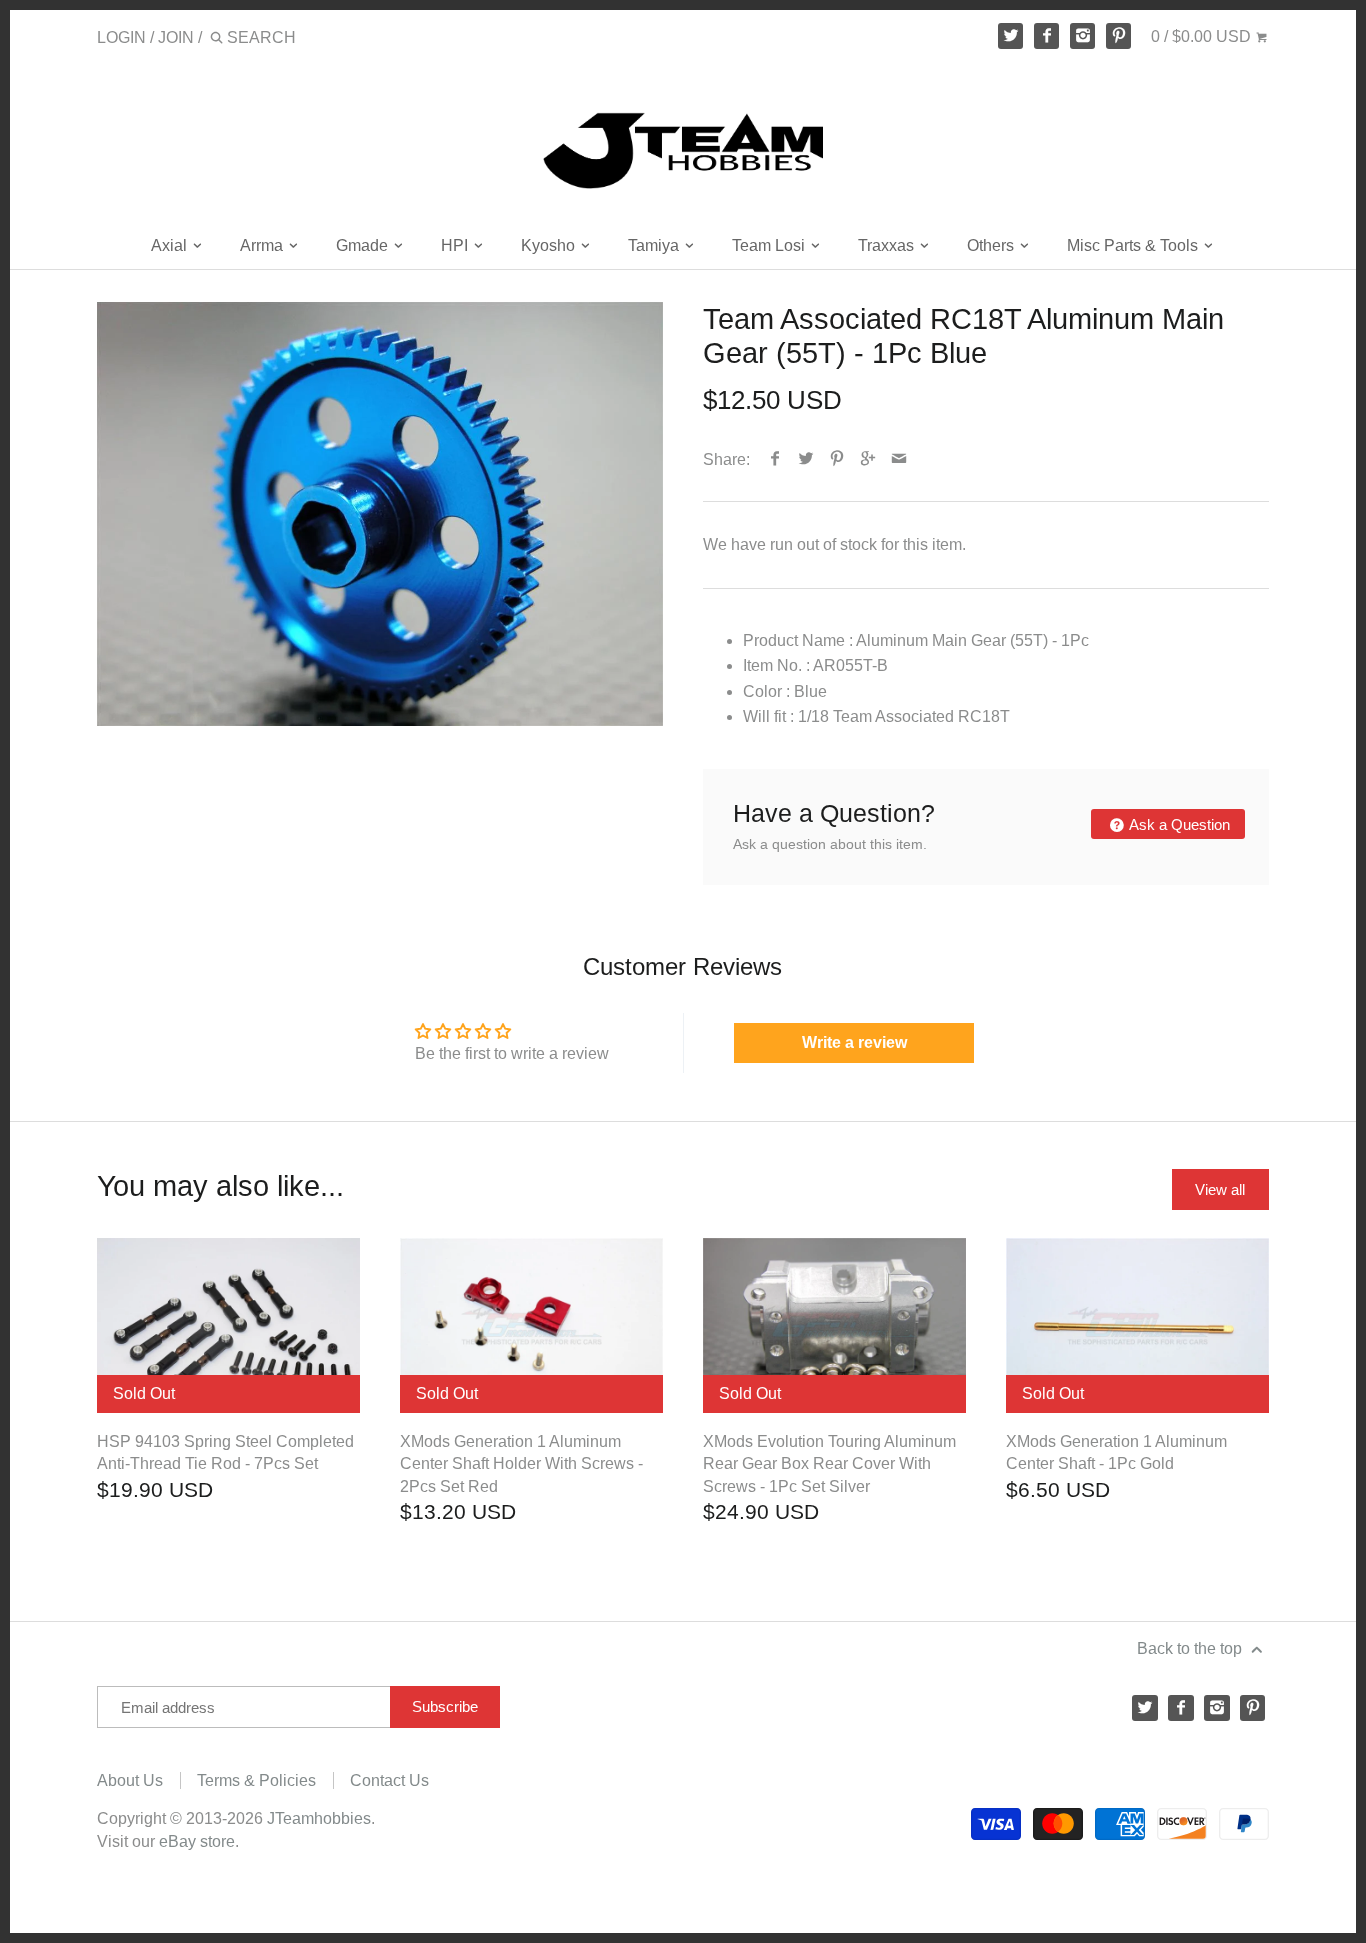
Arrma (263, 245)
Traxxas (888, 245)
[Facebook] (1047, 36)
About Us (130, 1780)
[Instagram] (1083, 36)
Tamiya (655, 245)
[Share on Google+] (868, 459)
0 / (1201, 36)
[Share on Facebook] (775, 459)
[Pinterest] (1119, 36)
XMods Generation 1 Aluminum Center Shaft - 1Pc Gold (1116, 1452)
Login (121, 37)
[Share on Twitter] (806, 459)
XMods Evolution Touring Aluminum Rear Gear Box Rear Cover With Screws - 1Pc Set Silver (829, 1464)
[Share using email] (899, 459)
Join (176, 37)
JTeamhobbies (319, 1818)
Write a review (854, 1042)
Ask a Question (1178, 824)
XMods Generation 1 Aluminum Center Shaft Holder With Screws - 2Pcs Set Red (521, 1464)
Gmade (364, 245)
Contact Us (389, 1780)
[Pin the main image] (837, 459)
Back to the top (1191, 1648)
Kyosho (550, 245)
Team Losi (770, 245)
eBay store (197, 1841)
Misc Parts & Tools (1134, 245)
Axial (171, 245)
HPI (456, 245)
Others (992, 245)
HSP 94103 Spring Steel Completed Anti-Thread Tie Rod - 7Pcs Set (225, 1452)
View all (1220, 1189)
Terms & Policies (256, 1780)
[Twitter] (1011, 36)
